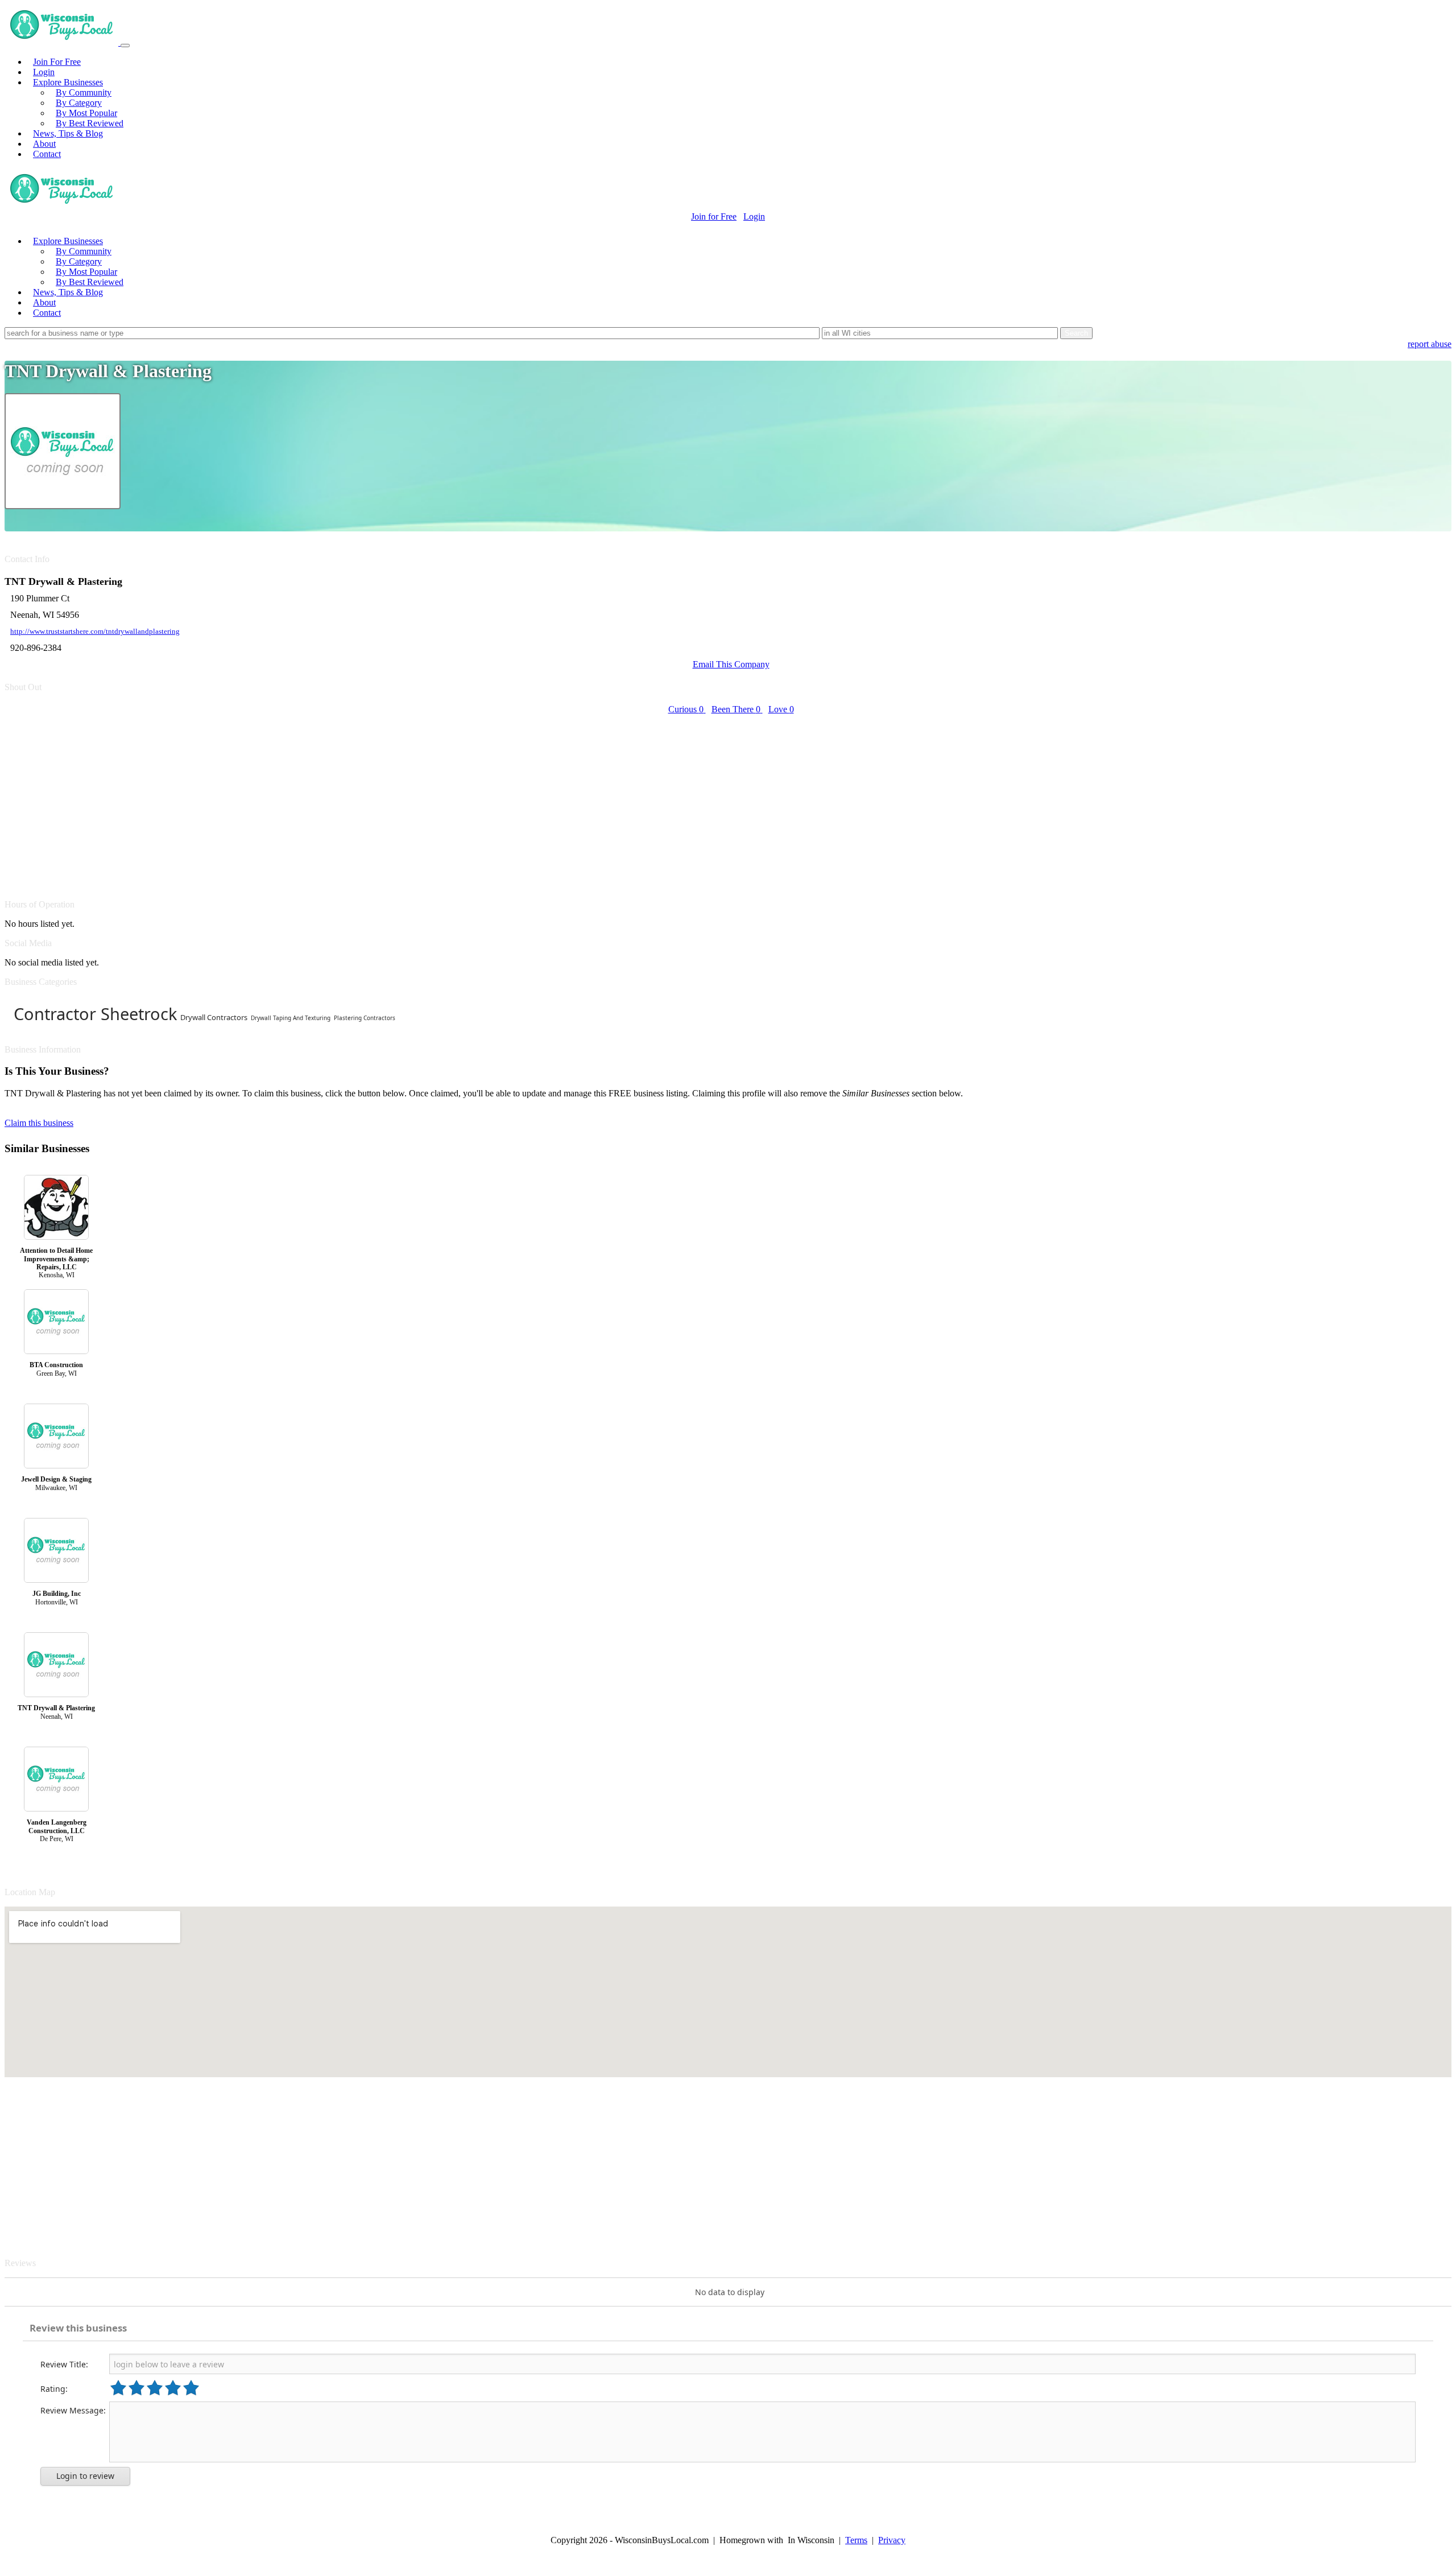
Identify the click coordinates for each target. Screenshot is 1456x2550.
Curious (686, 709)
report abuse (1430, 344)
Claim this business (39, 1123)
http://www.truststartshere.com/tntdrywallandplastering (95, 632)
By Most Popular (86, 113)
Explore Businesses (68, 82)
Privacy (892, 2540)
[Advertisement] (346, 801)
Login (44, 72)
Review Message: (73, 2410)
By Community (84, 92)
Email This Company (731, 664)
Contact (47, 154)
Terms (856, 2540)
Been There (736, 709)
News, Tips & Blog (68, 133)
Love (781, 709)
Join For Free (57, 62)
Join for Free (714, 216)
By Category (79, 103)
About (44, 144)
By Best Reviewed (90, 123)
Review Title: (64, 2364)
